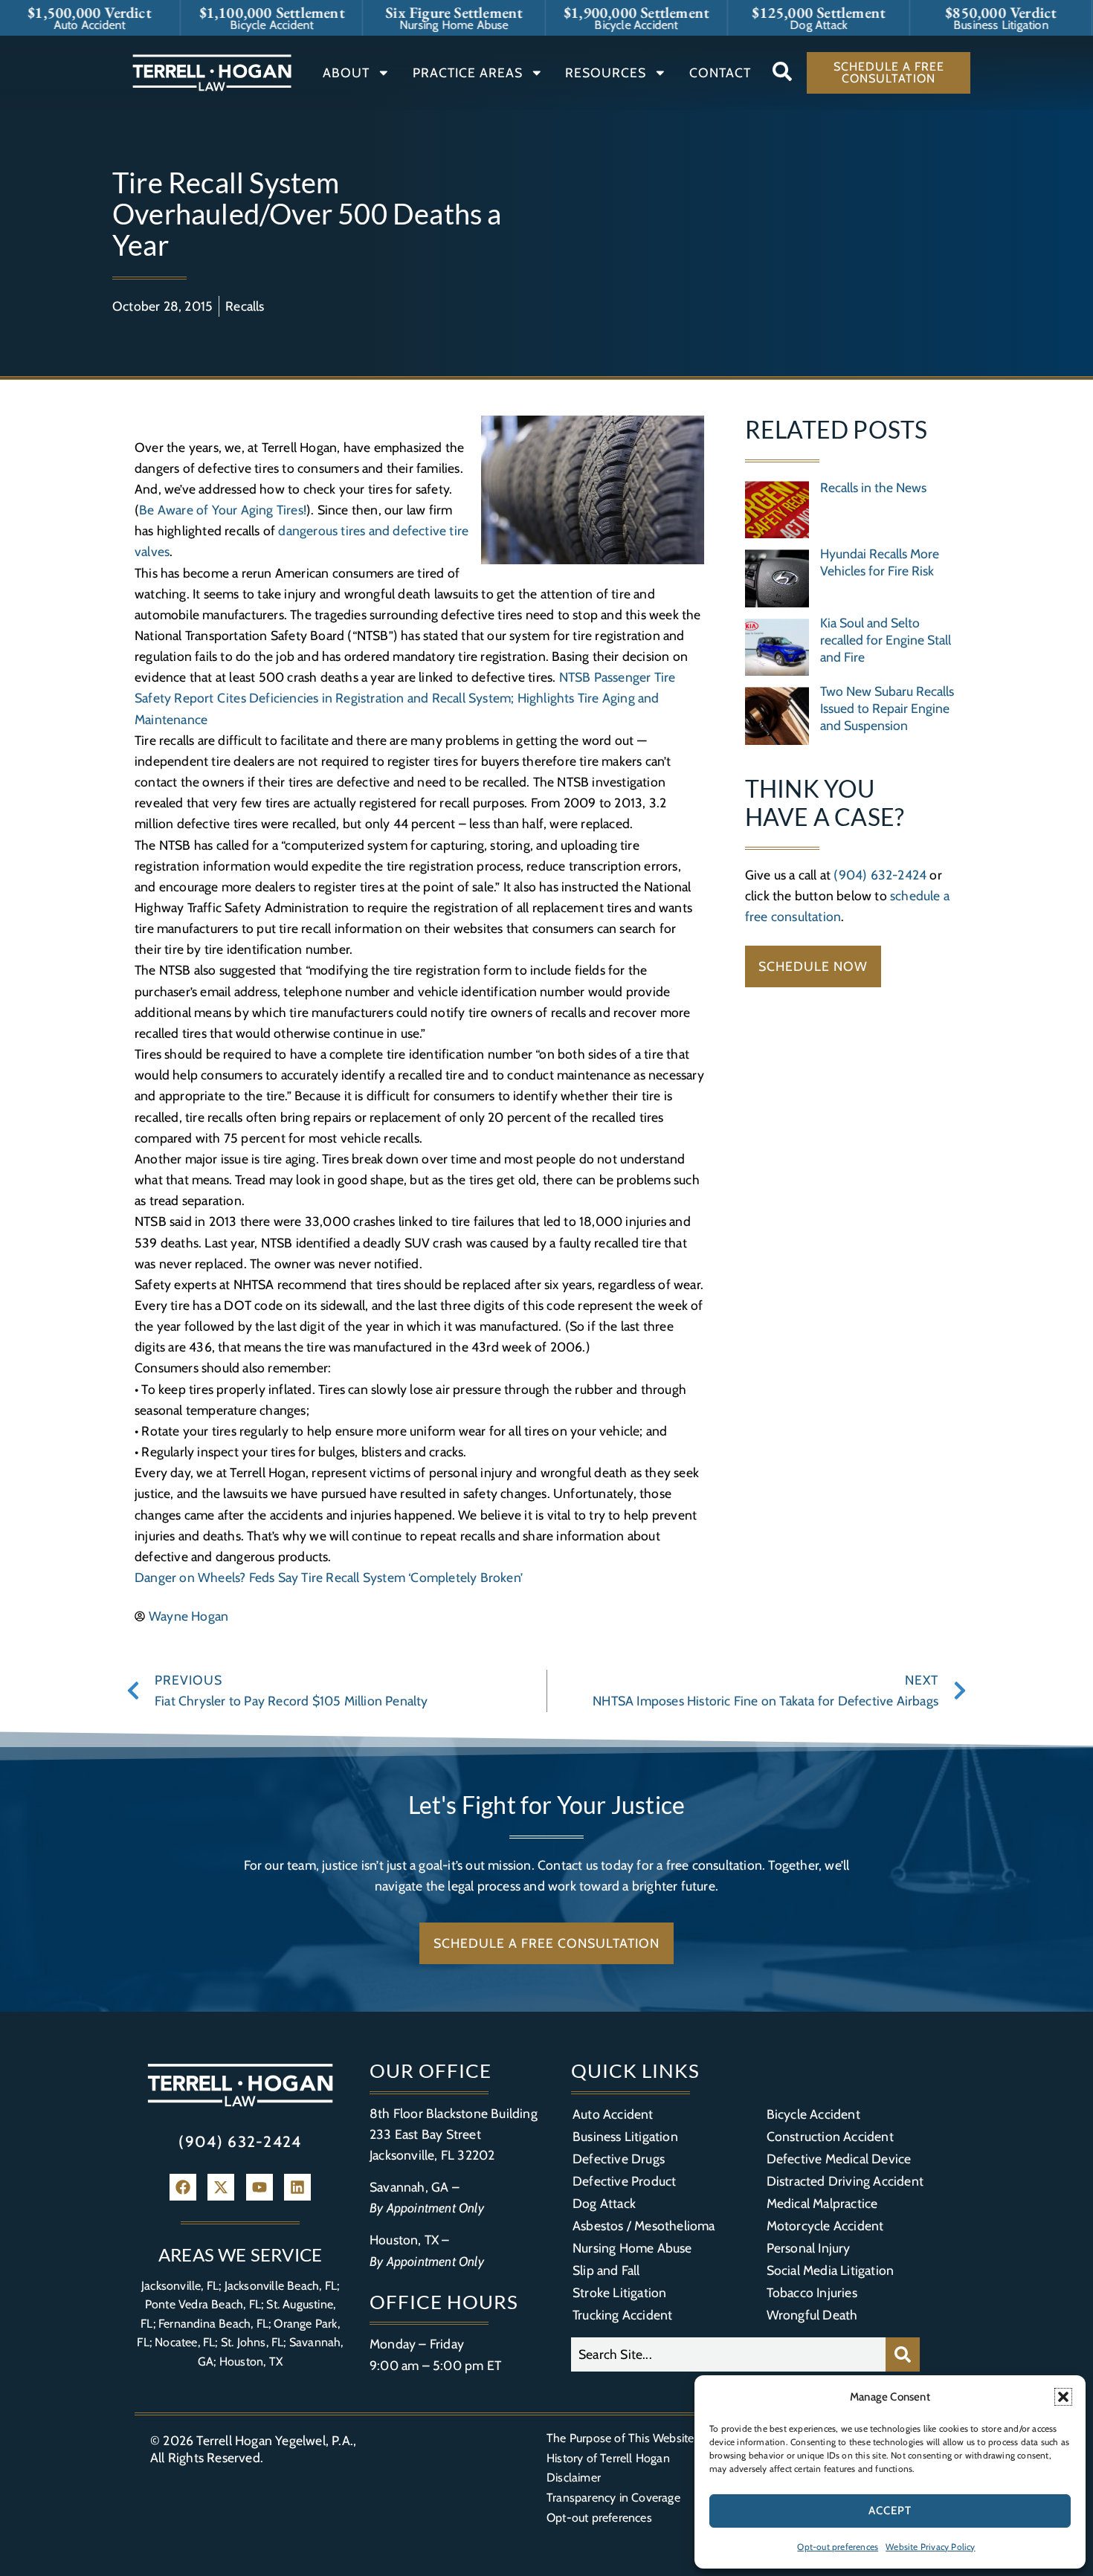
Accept (890, 2511)
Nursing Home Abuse (632, 2248)
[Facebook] (183, 2187)
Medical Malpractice (822, 2203)
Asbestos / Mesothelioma (644, 2225)
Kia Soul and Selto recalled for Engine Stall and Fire (886, 640)
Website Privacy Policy (930, 2547)
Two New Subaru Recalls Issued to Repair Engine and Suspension (887, 708)
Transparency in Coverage (613, 2498)
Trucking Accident (622, 2315)
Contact (720, 72)
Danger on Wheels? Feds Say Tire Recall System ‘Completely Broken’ (330, 1577)
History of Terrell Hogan (608, 2458)
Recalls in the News (873, 487)
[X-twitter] (221, 2187)
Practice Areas (468, 72)
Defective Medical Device (839, 2159)
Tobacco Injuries (812, 2292)
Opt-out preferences (838, 2547)
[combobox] (728, 2354)
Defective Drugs (619, 2159)
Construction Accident (830, 2136)
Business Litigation (625, 2136)
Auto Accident (613, 2114)
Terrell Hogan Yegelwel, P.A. (275, 2440)
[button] (1063, 2397)
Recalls (245, 306)
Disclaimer (574, 2477)
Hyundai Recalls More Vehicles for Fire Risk (880, 562)
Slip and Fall (606, 2270)
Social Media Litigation (831, 2270)
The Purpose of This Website (620, 2438)
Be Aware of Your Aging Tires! (223, 510)
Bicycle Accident (813, 2114)
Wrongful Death (812, 2315)
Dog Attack (604, 2203)
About (346, 72)
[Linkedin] (297, 2187)
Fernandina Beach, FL (213, 2324)
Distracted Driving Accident (845, 2181)
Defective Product (624, 2181)
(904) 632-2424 (880, 875)
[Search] (903, 2354)
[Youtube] (259, 2187)
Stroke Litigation (619, 2292)
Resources (606, 72)
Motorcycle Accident (825, 2225)
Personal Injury (809, 2248)
